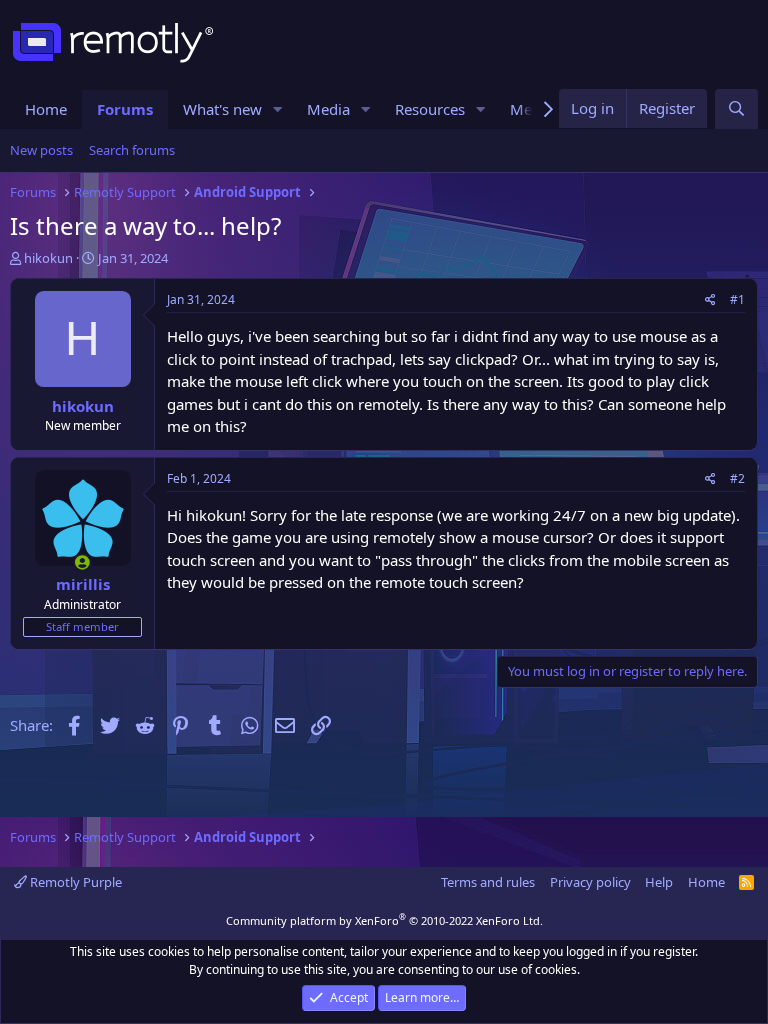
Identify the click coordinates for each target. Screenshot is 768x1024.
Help (659, 882)
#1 (737, 299)
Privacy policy (590, 882)
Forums (125, 109)
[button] (278, 109)
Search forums (132, 150)
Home (46, 109)
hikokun (48, 258)
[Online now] (82, 562)
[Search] (736, 109)
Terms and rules (488, 882)
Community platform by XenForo (384, 920)
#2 (737, 478)
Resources (430, 109)
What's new (222, 109)
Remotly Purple (74, 882)
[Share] (710, 300)
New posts (41, 150)
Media (328, 109)
